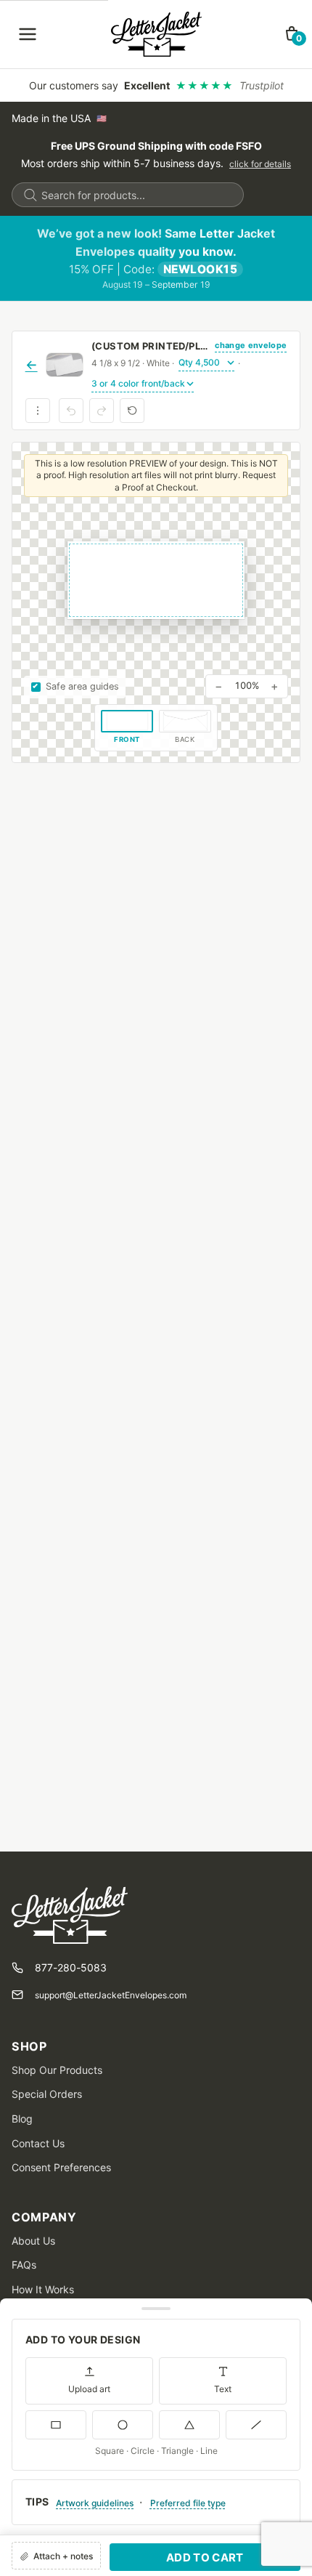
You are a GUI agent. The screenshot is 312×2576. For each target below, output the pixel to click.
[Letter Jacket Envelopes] (156, 34)
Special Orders (47, 2094)
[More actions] (38, 411)
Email (25, 2446)
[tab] (127, 728)
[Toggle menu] (28, 34)
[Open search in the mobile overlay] (128, 195)
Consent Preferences (61, 2167)
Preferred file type (188, 2503)
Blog (22, 2119)
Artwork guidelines (95, 2503)
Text (223, 2389)
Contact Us (38, 2143)
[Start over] (132, 411)
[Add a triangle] (189, 2425)
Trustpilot (262, 85)
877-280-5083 (71, 1967)
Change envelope (251, 345)
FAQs (24, 2265)
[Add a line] (256, 2425)
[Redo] (102, 411)
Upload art (89, 2389)
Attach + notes (63, 2556)
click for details (260, 164)
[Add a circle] (123, 2425)
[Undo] (71, 411)
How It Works (43, 2289)
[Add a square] (56, 2425)
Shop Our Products (57, 2070)
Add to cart (205, 2557)
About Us (33, 2241)
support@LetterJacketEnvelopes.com (111, 1995)
